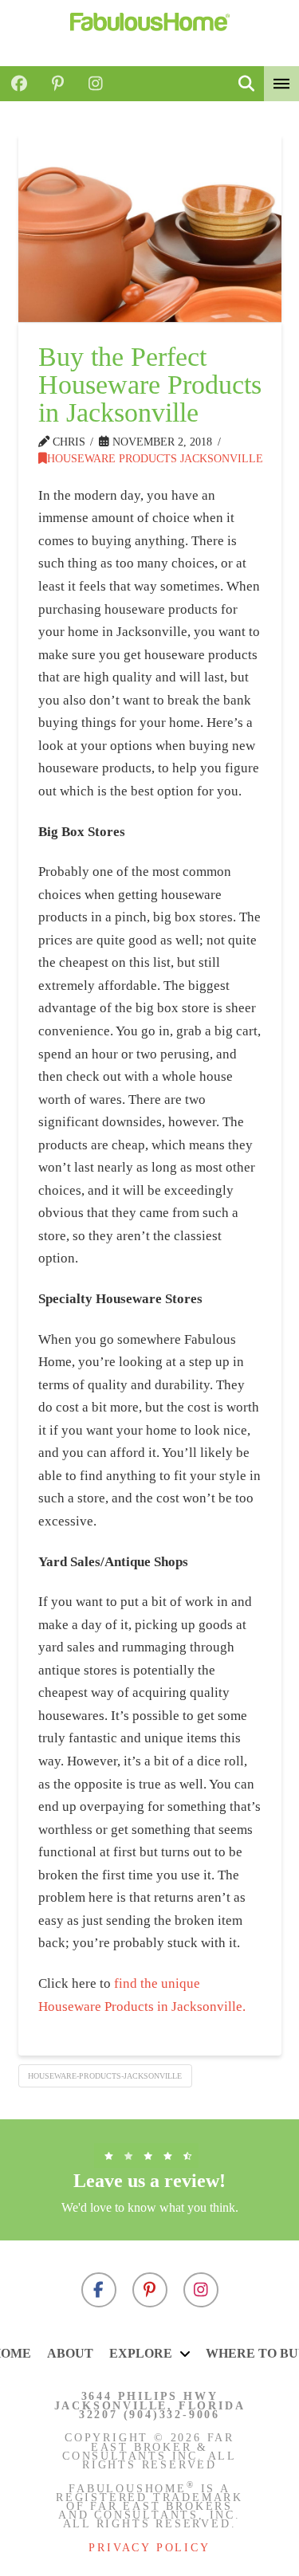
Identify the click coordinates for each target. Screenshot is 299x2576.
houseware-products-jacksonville (105, 2076)
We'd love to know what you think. (150, 2207)
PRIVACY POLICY (149, 2548)
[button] (246, 84)
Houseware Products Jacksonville (155, 458)
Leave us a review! (149, 2181)
